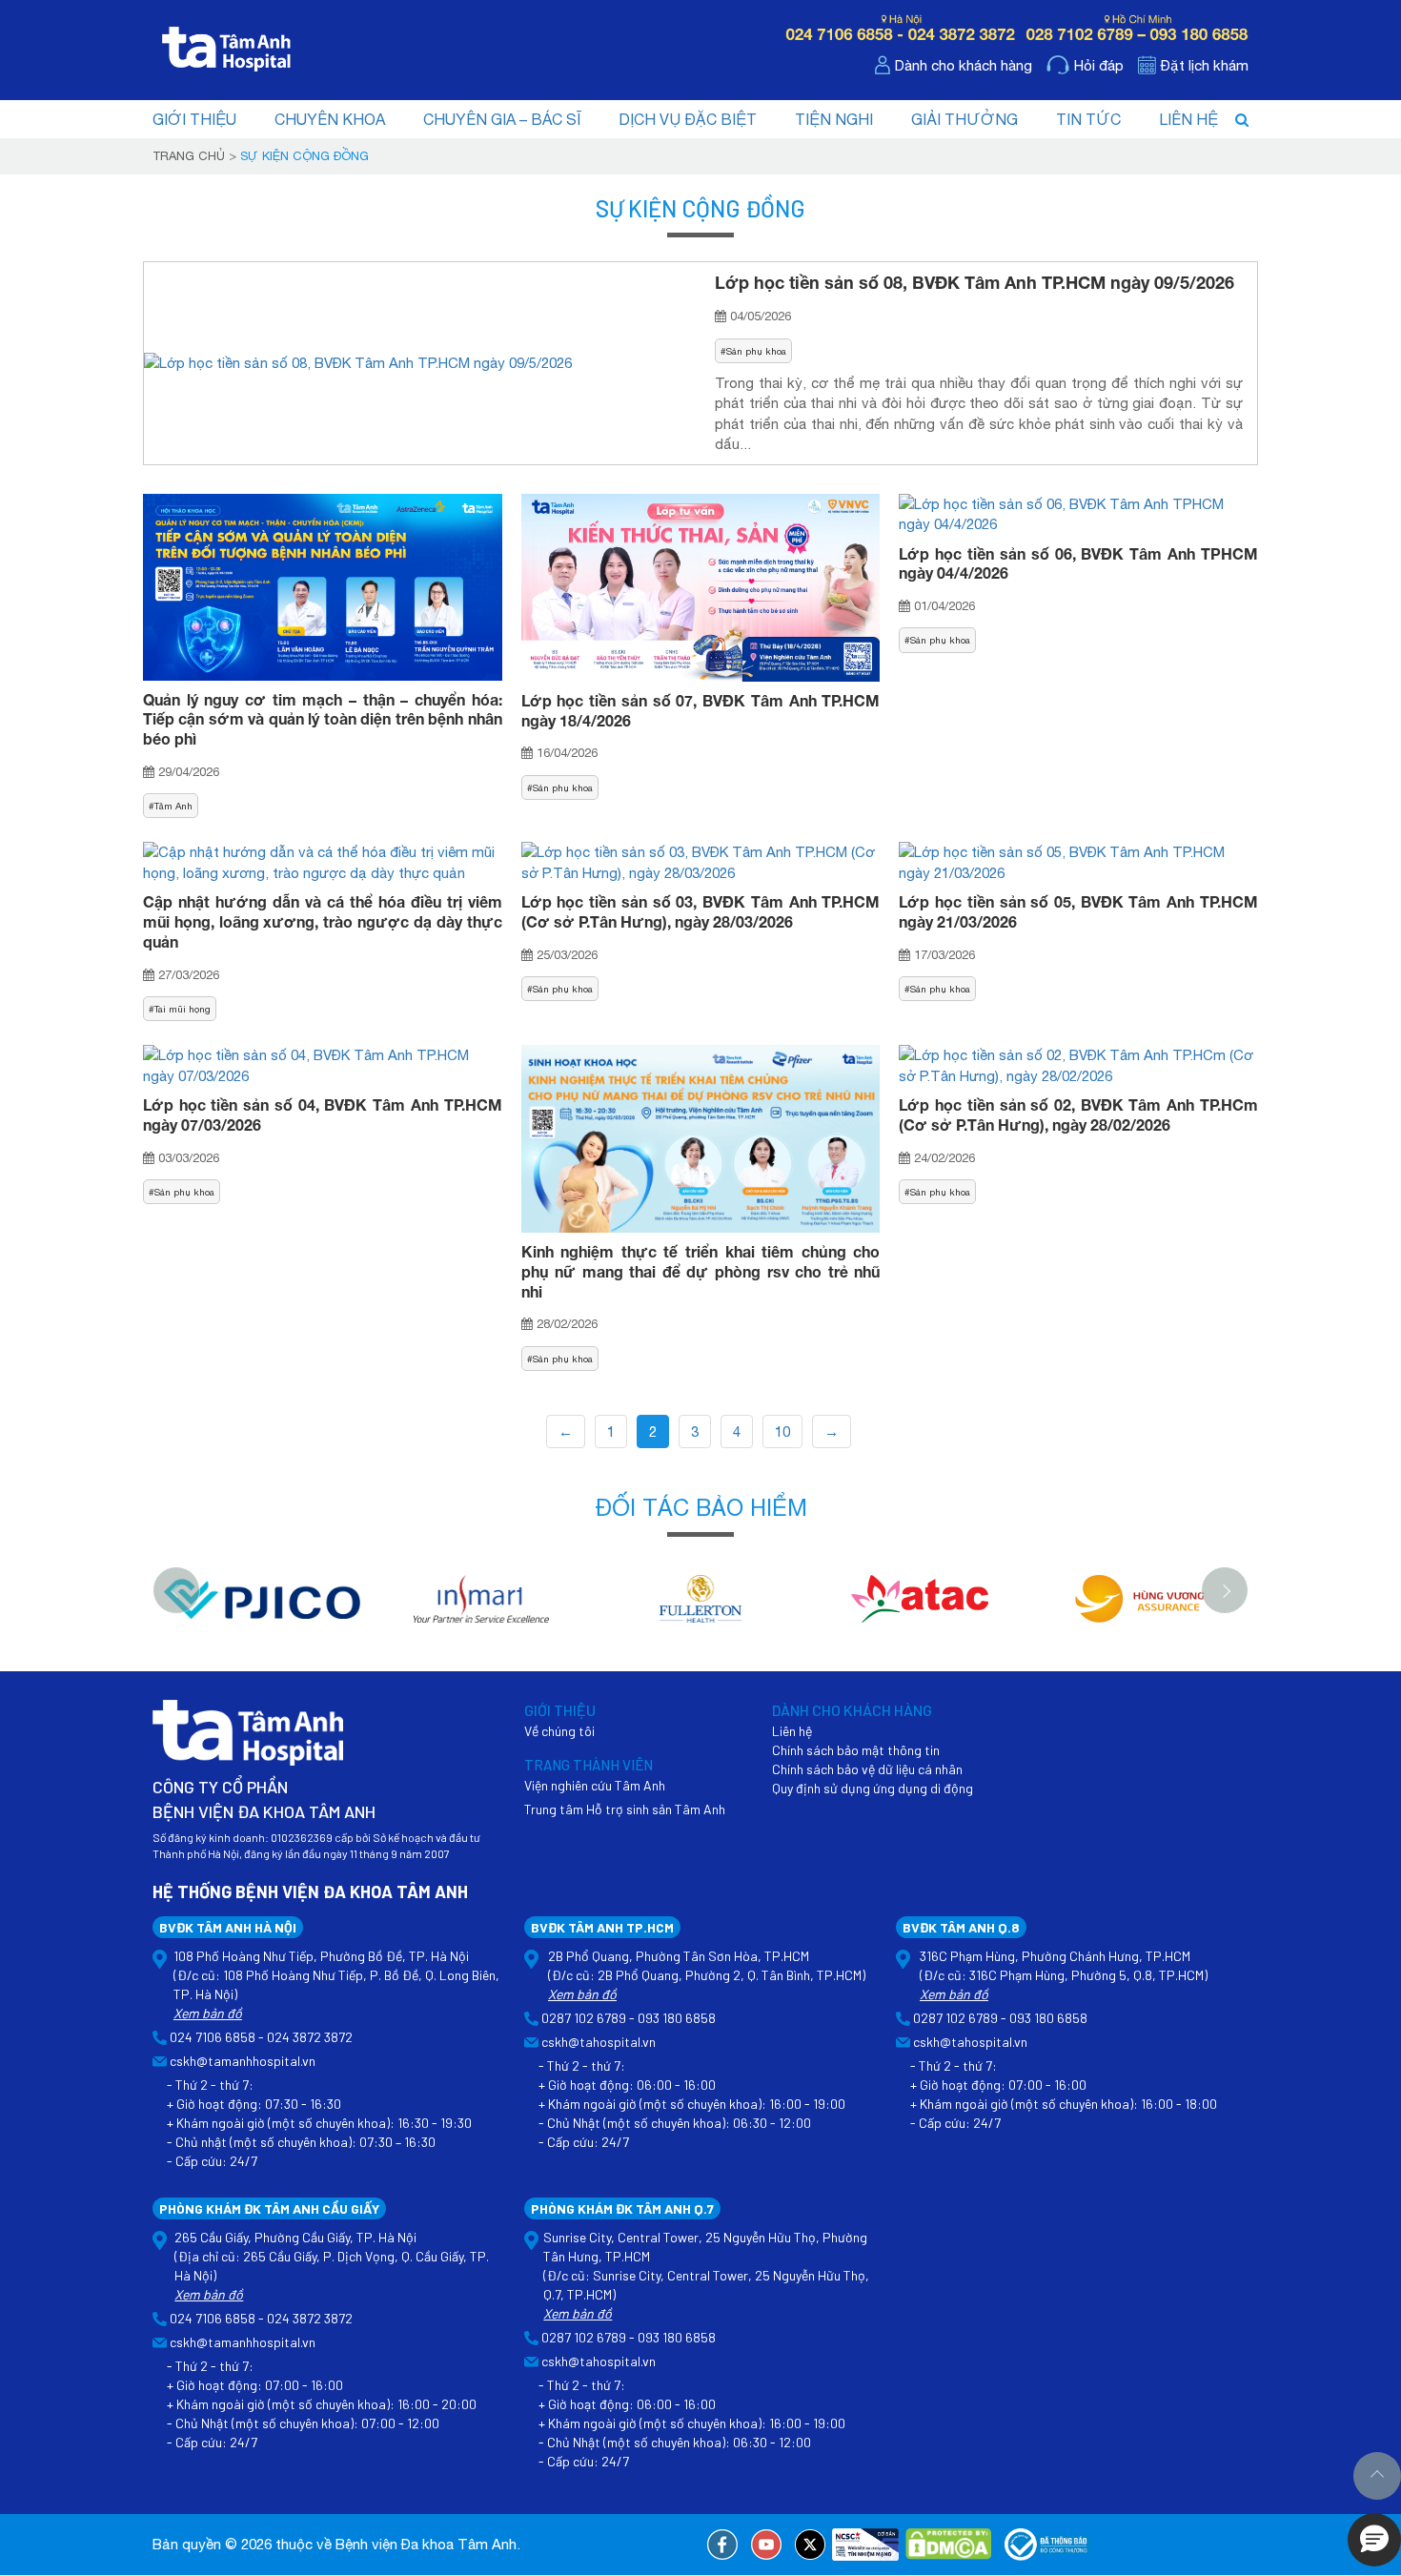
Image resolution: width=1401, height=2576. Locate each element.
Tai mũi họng (183, 1009)
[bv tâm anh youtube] (766, 2545)
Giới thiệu (194, 119)
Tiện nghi (834, 119)
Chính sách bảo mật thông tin (856, 1750)
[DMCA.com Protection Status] (948, 2545)
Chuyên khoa (330, 119)
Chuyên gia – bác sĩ (502, 119)
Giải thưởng (964, 119)
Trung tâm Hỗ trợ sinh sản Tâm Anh (625, 1809)
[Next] (1225, 1590)
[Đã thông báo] (1047, 2545)
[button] (1374, 2540)
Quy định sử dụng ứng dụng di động (873, 1788)
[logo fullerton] (700, 1609)
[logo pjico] (262, 1609)
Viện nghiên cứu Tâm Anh (595, 1785)
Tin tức (1088, 119)
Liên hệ (1188, 119)
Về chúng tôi (559, 1731)
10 (782, 1431)
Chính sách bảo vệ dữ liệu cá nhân (867, 1769)
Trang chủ (189, 156)
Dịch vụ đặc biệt (688, 119)
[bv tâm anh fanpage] (722, 2545)
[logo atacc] (920, 1609)
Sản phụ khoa (756, 351)
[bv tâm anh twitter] (810, 2545)
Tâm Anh (173, 806)
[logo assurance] (1139, 1609)
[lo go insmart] (481, 1609)
